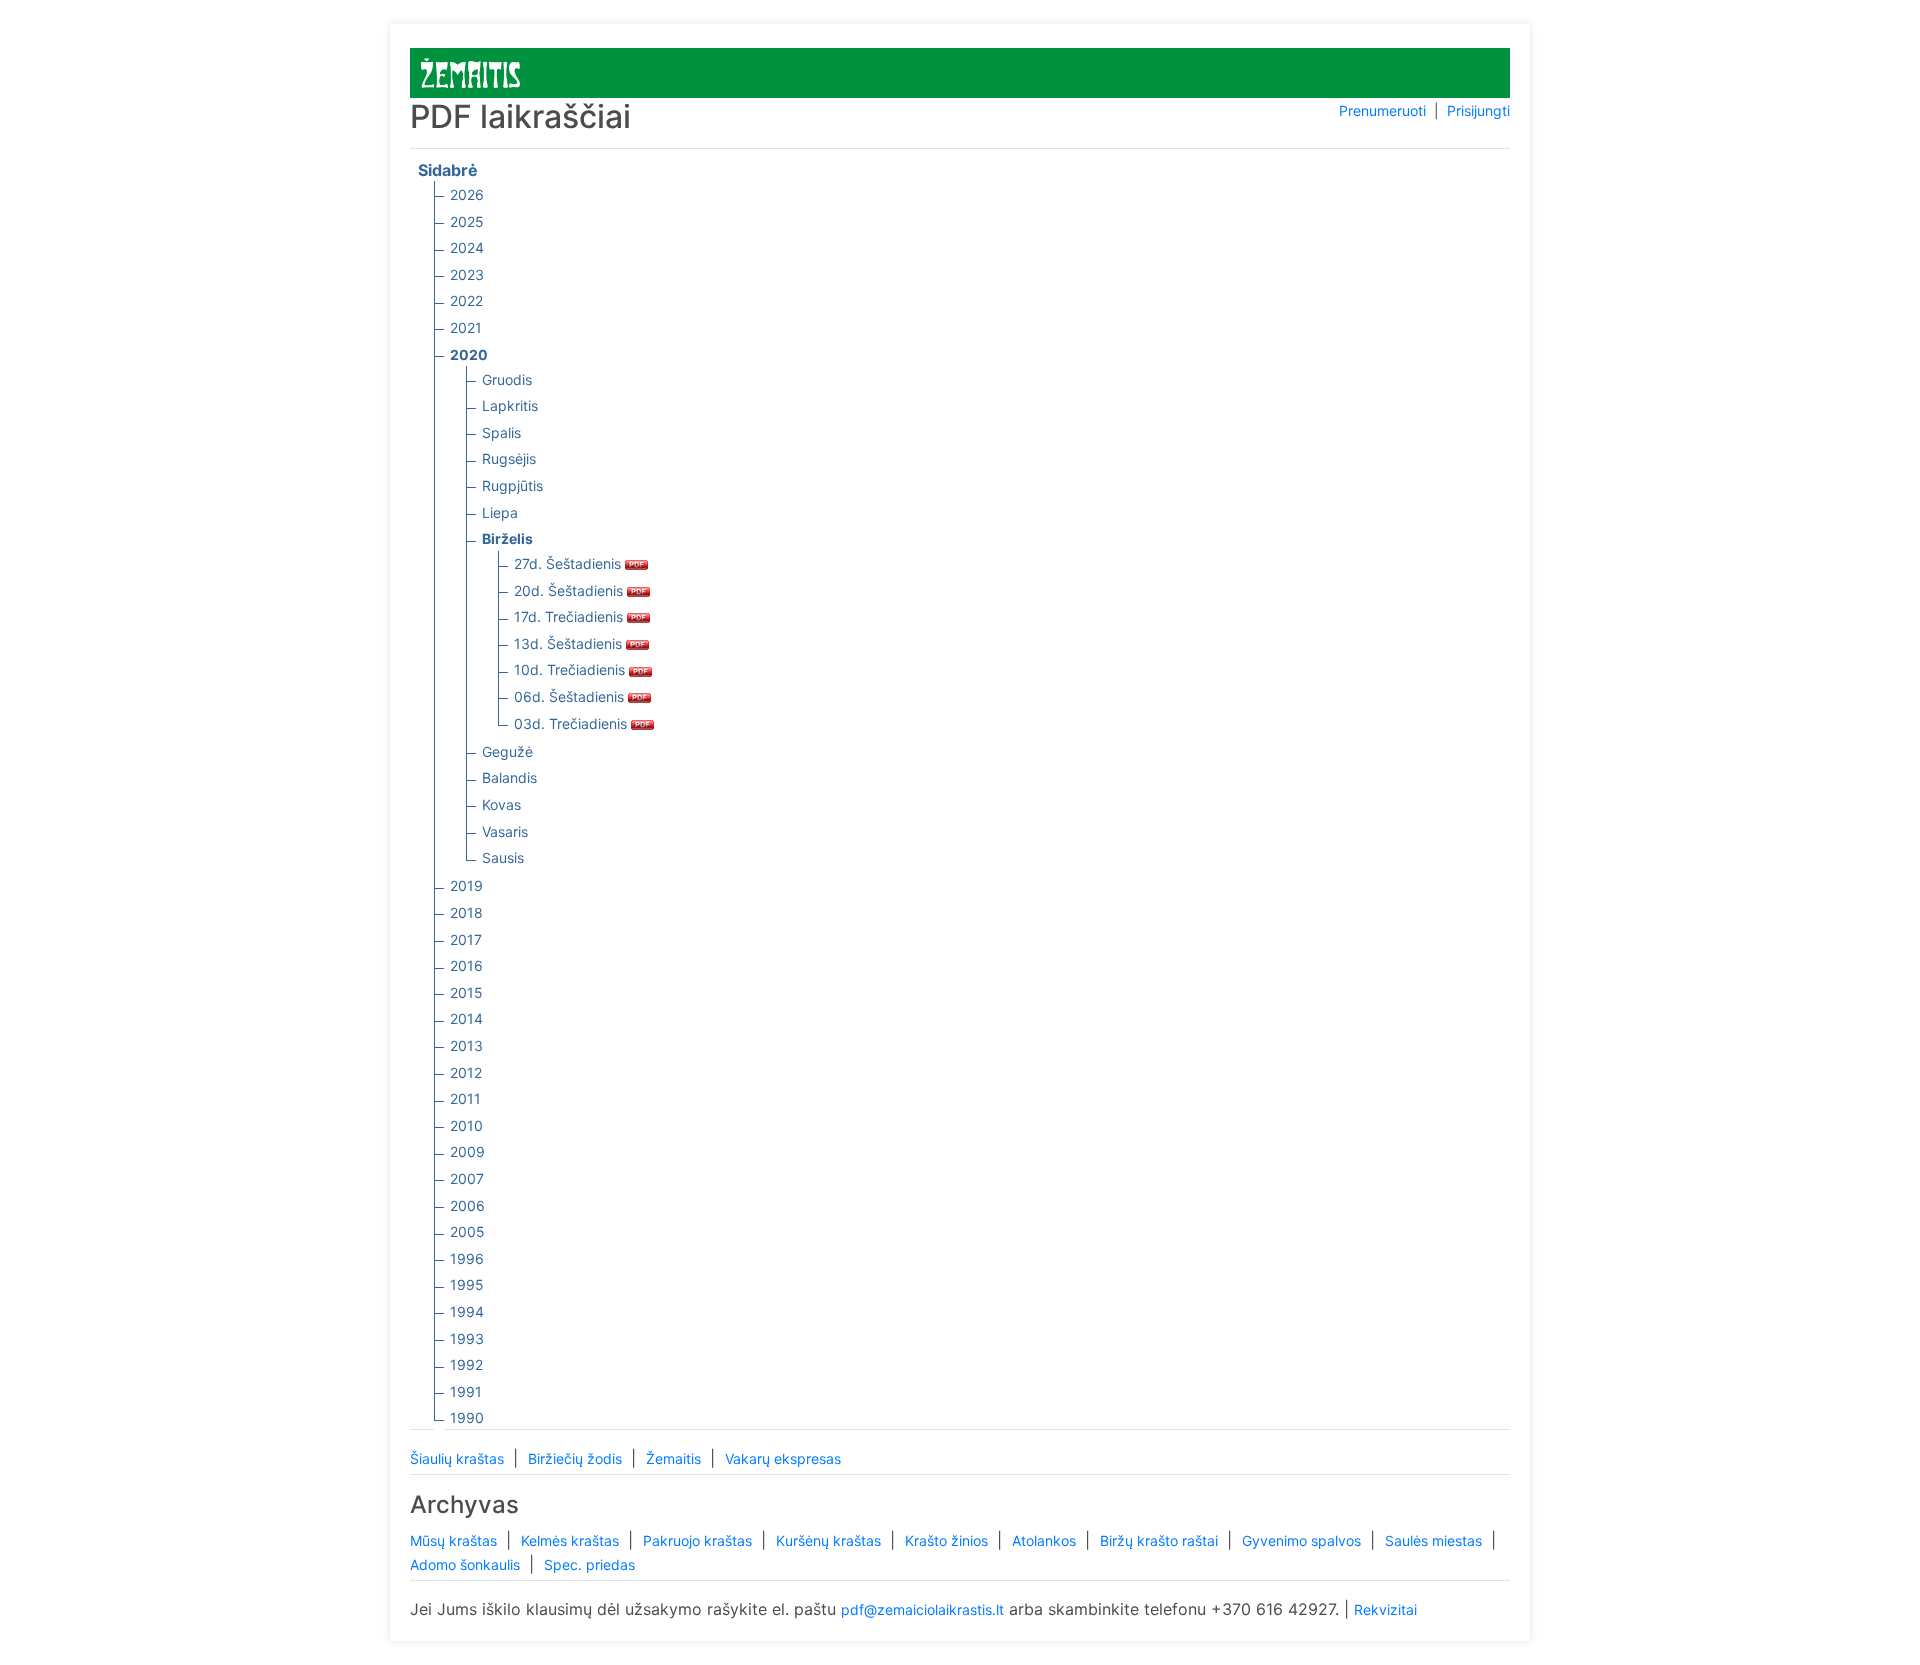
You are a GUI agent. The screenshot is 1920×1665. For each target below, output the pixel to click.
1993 (467, 1338)
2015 (466, 992)
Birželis (507, 538)
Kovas (501, 804)
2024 (467, 247)
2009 (467, 1151)
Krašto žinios (948, 1540)
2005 (467, 1231)
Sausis (503, 857)
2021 (466, 327)
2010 (466, 1125)
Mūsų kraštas (455, 1540)
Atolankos (1046, 1540)
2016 (466, 965)
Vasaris (505, 831)
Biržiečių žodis (577, 1458)
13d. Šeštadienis (570, 643)
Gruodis (507, 379)
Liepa (500, 512)
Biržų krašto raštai (1161, 1540)
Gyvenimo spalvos (1303, 1540)
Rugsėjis (509, 458)
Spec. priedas (589, 1564)
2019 (466, 885)
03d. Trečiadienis (572, 723)
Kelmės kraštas (572, 1540)
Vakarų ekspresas (783, 1458)
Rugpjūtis (512, 485)
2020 (469, 354)
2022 (466, 300)
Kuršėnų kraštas (830, 1540)
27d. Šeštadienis (569, 563)
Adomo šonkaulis (467, 1564)
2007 (467, 1178)
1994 (467, 1311)
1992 (466, 1364)
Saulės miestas (1435, 1540)
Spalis (501, 432)
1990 (467, 1417)
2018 (466, 912)
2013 (466, 1045)
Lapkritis (510, 405)
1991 (466, 1391)
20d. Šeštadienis (570, 590)
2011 (465, 1098)
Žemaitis (675, 1458)
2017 (466, 939)
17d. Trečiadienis (570, 616)
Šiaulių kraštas (459, 1458)
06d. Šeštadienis (571, 696)
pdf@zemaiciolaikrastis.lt (922, 1609)
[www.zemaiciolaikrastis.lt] (470, 71)
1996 (467, 1258)
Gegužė (507, 751)
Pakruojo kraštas (699, 1540)
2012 (466, 1072)
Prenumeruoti (1382, 110)
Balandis (509, 777)
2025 (467, 221)
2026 (467, 194)
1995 (467, 1284)
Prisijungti (1478, 110)
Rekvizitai (1385, 1609)
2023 (467, 274)
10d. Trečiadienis (571, 669)
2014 (466, 1018)
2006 (467, 1205)
